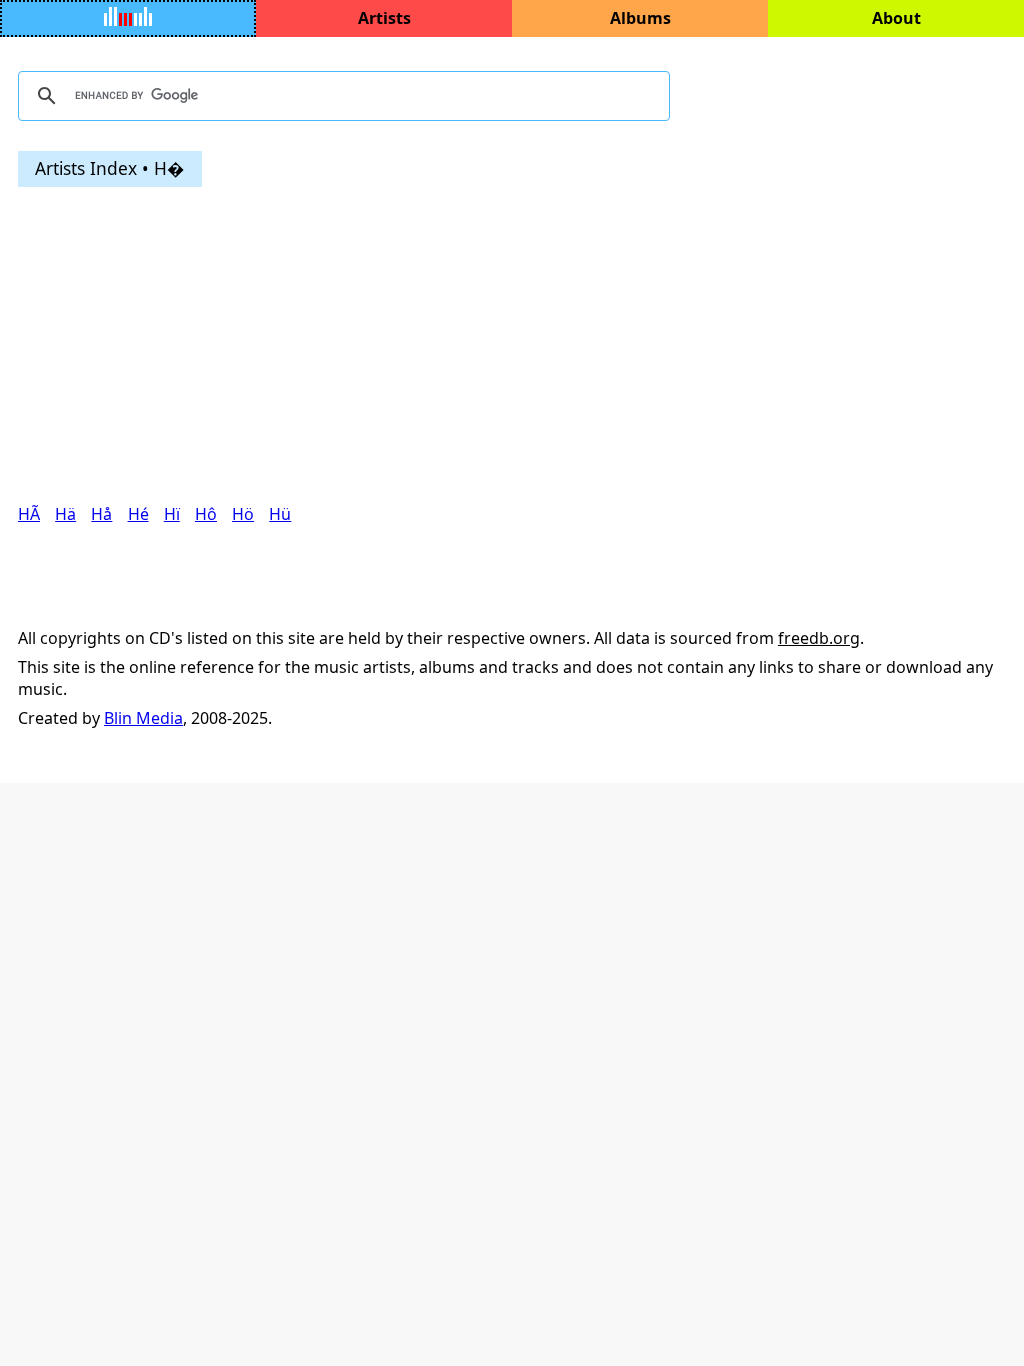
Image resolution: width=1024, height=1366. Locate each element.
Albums (640, 18)
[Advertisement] (512, 345)
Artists (384, 18)
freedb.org (819, 638)
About (896, 18)
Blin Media (143, 718)
